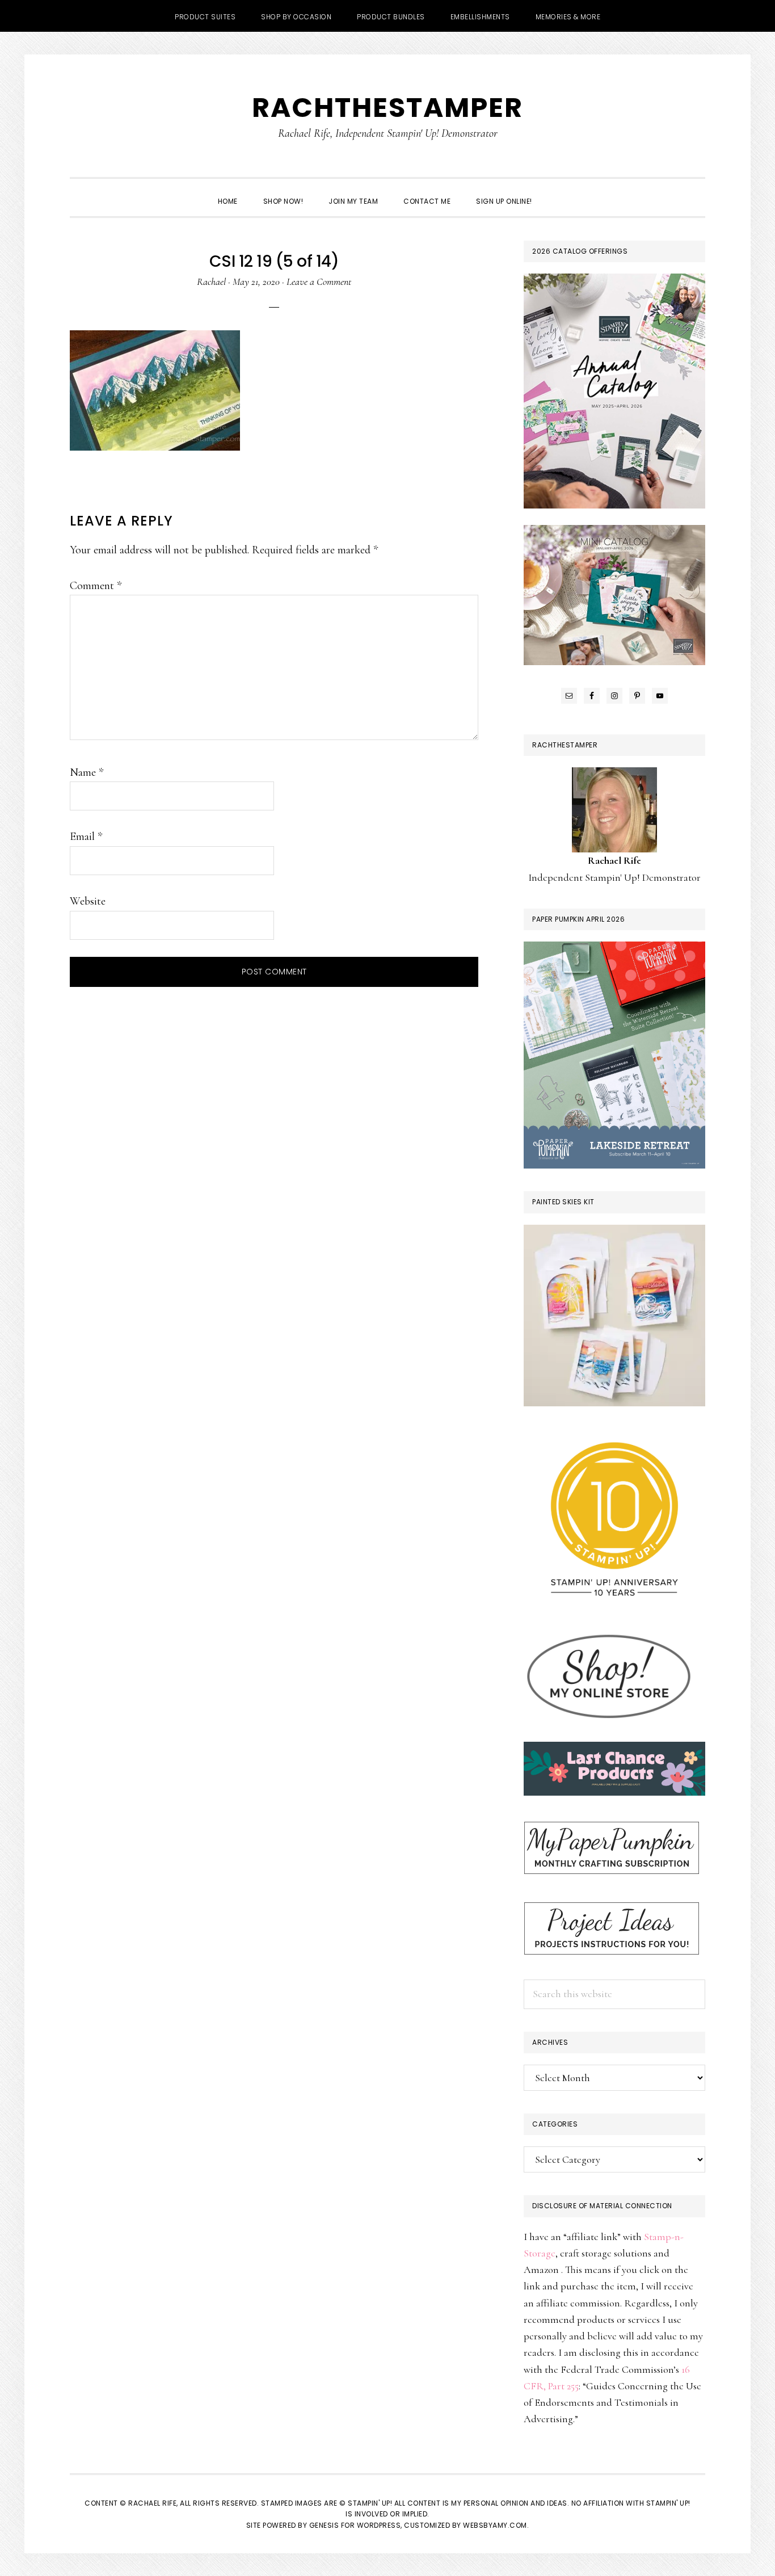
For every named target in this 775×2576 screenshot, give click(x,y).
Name (87, 772)
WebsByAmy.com (495, 2525)
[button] (558, 191)
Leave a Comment (319, 281)
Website (88, 901)
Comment (96, 586)
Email (86, 837)
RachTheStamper (387, 108)
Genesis (324, 2525)
